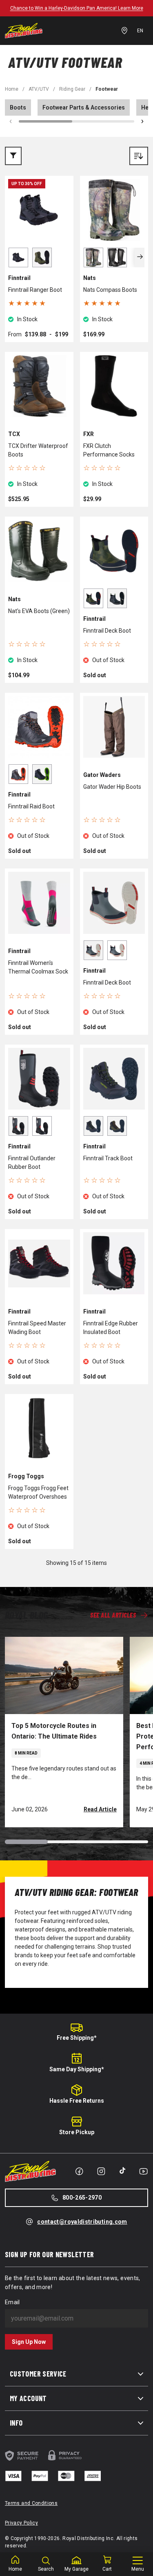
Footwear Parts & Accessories (84, 107)
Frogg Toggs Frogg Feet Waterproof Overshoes (38, 1492)
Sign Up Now (29, 2342)
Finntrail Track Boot (108, 1158)
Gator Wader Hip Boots (112, 787)
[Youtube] (143, 2171)
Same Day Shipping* (77, 2069)
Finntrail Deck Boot (107, 631)
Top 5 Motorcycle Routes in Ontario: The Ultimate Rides (54, 1731)
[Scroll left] (11, 121)
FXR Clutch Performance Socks (109, 450)
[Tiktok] (122, 2171)
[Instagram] (101, 2171)
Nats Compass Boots (110, 290)
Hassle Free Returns (77, 2101)
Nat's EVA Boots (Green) (39, 611)
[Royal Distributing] (24, 31)
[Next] (140, 257)
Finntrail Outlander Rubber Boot (32, 1163)
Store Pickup (77, 2132)
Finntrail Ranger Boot (35, 290)
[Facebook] (79, 2171)
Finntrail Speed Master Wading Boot (37, 1328)
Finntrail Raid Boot (31, 806)
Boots (18, 107)
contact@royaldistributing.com (82, 2222)
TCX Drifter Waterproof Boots (38, 450)
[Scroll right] (142, 121)
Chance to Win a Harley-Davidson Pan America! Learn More (77, 8)
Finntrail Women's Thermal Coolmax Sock (38, 967)
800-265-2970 (82, 2198)
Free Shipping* (77, 2038)
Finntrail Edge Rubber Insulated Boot (111, 1328)
